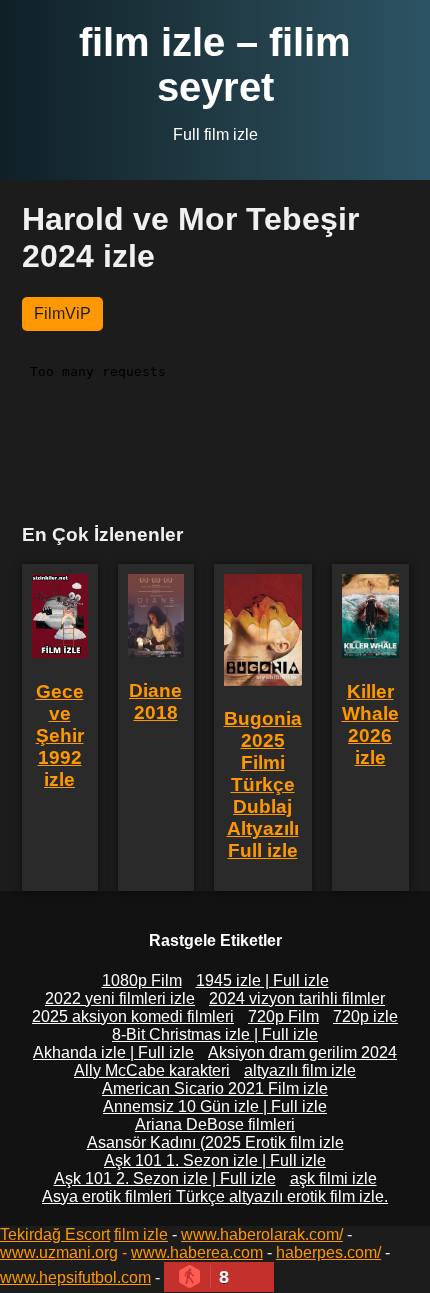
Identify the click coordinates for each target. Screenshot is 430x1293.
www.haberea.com (197, 1252)
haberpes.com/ (328, 1252)
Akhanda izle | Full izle (113, 1052)
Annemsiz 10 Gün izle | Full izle (215, 1106)
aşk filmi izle (333, 1178)
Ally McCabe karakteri (152, 1070)
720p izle (365, 1016)
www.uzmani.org (59, 1252)
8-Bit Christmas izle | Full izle (215, 1034)
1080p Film (142, 980)
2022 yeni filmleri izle (120, 998)
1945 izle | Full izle (262, 980)
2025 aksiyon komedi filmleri (133, 1016)
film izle (141, 1234)
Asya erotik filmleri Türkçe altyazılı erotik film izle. (215, 1196)
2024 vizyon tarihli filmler (297, 998)
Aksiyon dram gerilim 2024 (302, 1052)
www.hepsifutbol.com (75, 1277)
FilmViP (62, 313)
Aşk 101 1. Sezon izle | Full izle (215, 1160)
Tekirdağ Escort (55, 1234)
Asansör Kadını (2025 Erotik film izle (215, 1142)
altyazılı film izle (300, 1070)
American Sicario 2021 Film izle (215, 1088)
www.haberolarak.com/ (262, 1234)
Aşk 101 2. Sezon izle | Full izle (165, 1178)
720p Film (283, 1016)
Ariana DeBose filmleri (215, 1124)
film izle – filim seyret (215, 64)
